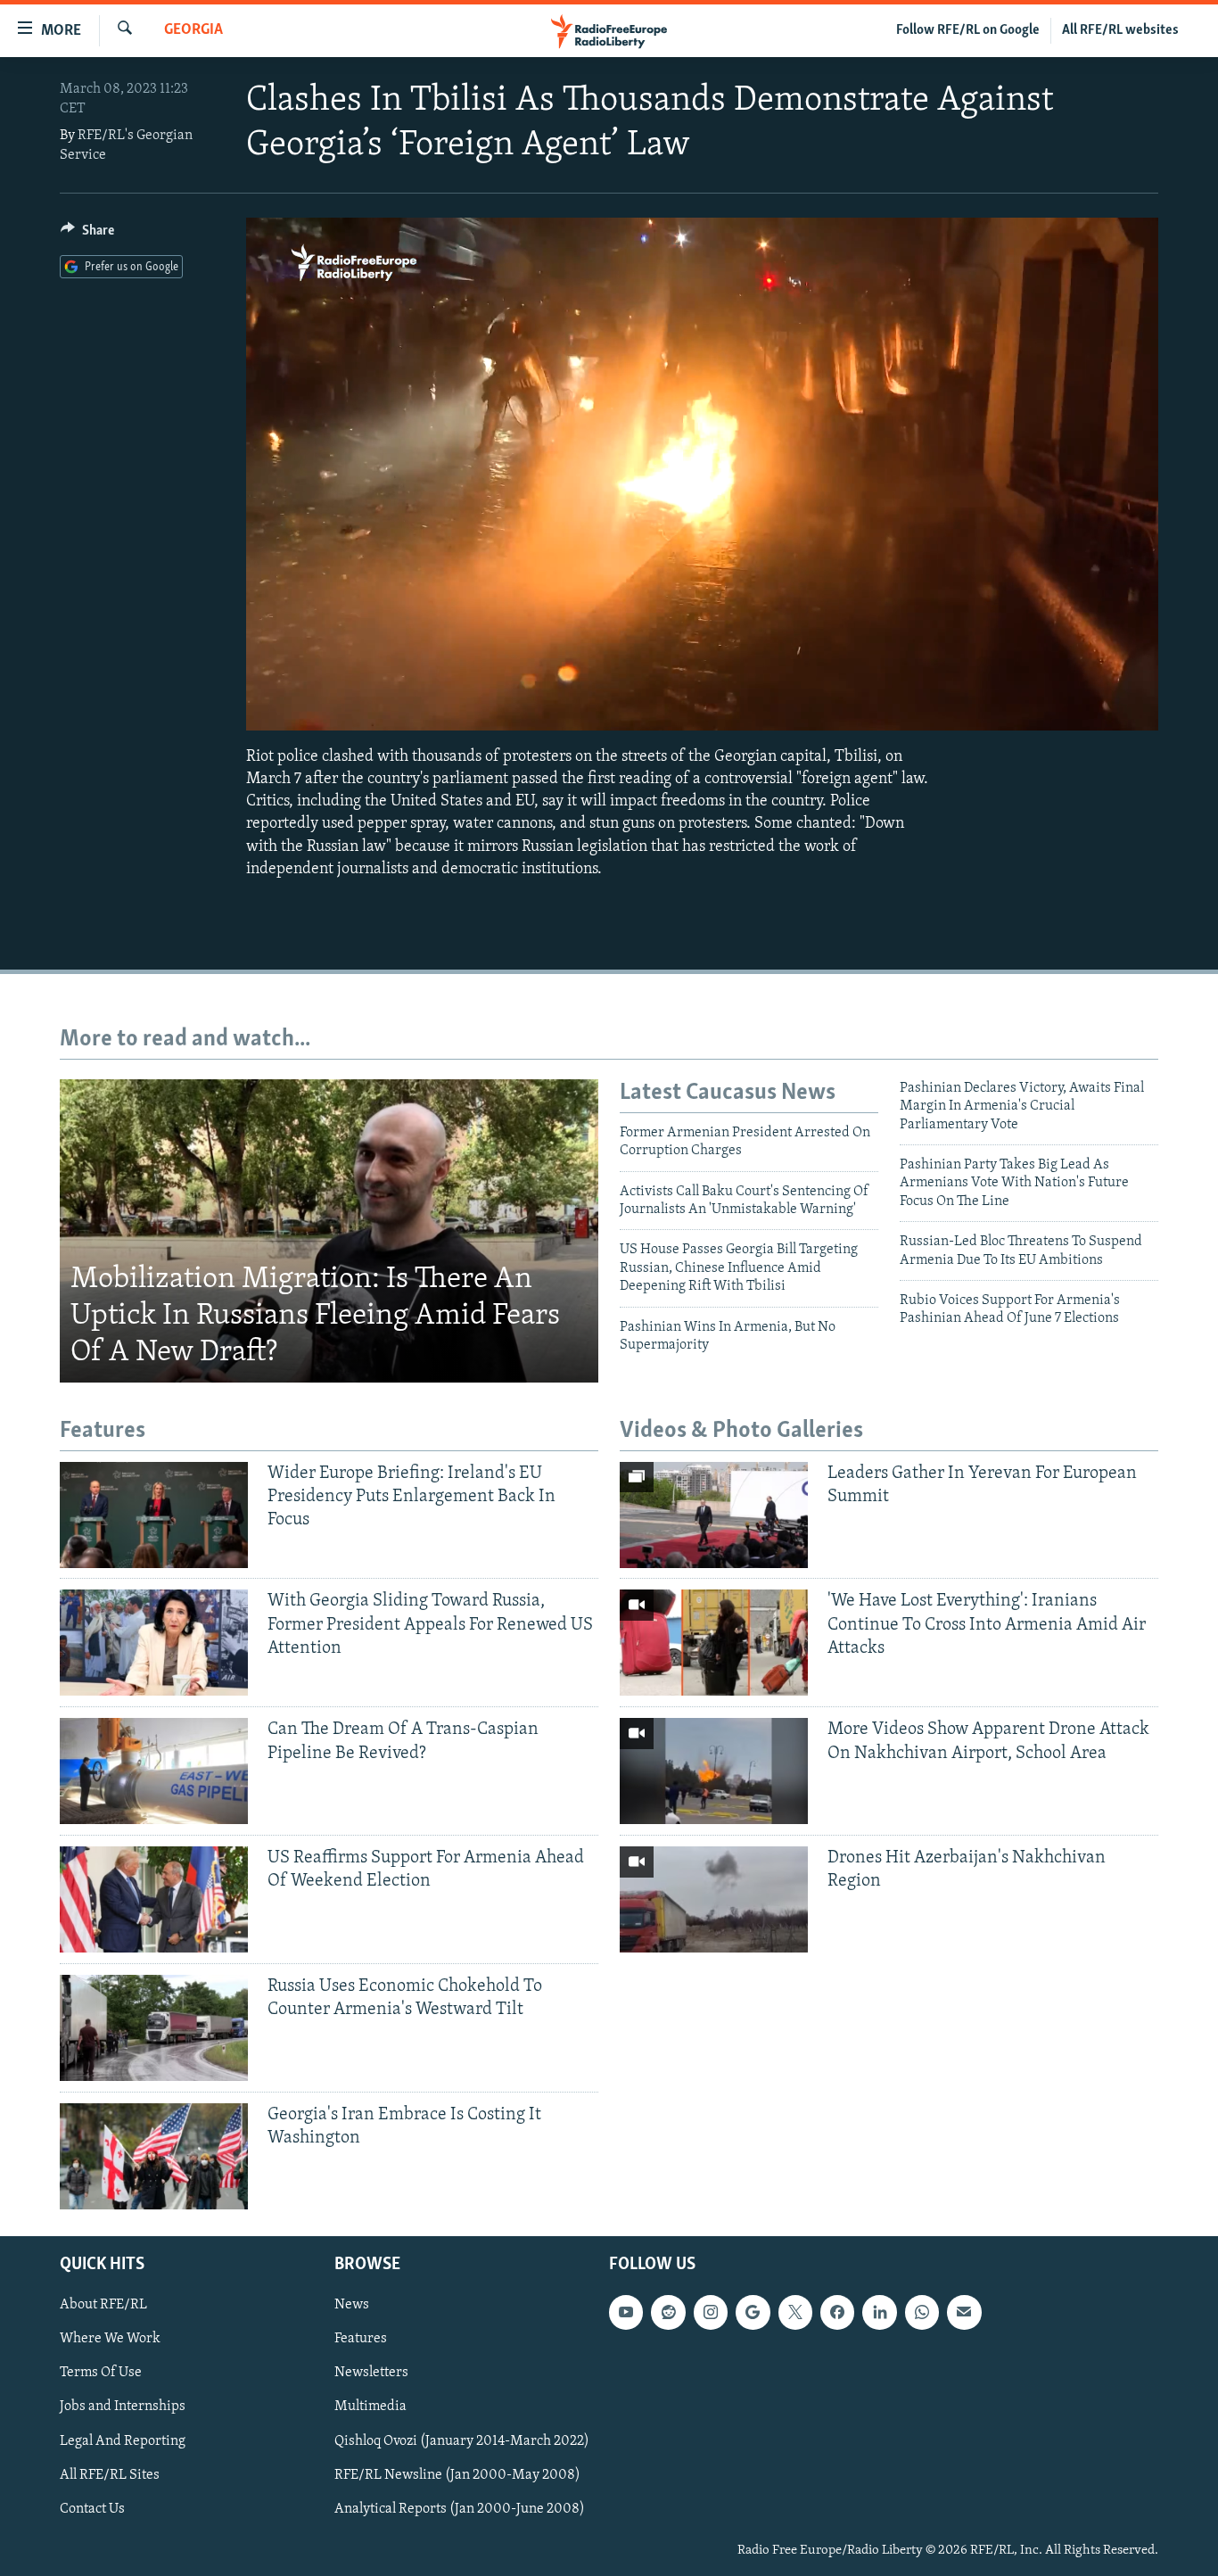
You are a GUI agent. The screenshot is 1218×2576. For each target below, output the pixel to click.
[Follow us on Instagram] (711, 2312)
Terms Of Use (101, 2373)
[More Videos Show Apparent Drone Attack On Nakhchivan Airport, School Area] (714, 1771)
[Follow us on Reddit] (668, 2312)
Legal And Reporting (123, 2441)
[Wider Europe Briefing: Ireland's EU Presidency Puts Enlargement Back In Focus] (154, 1515)
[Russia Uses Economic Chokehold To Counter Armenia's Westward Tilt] (154, 2028)
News (352, 2305)
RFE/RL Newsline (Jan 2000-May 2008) (457, 2475)
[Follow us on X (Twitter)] (795, 2312)
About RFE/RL (103, 2305)
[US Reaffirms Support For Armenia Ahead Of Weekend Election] (154, 1899)
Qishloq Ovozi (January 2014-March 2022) (462, 2441)
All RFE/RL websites (1120, 30)
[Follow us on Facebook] (837, 2312)
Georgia (193, 30)
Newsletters (371, 2373)
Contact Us (92, 2509)
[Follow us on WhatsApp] (922, 2312)
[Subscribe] (964, 2312)
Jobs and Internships (123, 2407)
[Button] (87, 235)
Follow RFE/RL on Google (968, 30)
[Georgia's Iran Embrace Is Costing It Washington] (154, 2156)
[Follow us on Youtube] (626, 2312)
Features (361, 2339)
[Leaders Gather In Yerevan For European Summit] (714, 1515)
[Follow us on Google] (753, 2312)
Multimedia (370, 2407)
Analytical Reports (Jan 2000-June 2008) (460, 2509)
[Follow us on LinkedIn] (879, 2312)
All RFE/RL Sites (110, 2475)
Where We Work (110, 2339)
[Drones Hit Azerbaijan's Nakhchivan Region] (714, 1899)
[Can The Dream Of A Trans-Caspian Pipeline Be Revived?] (154, 1771)
